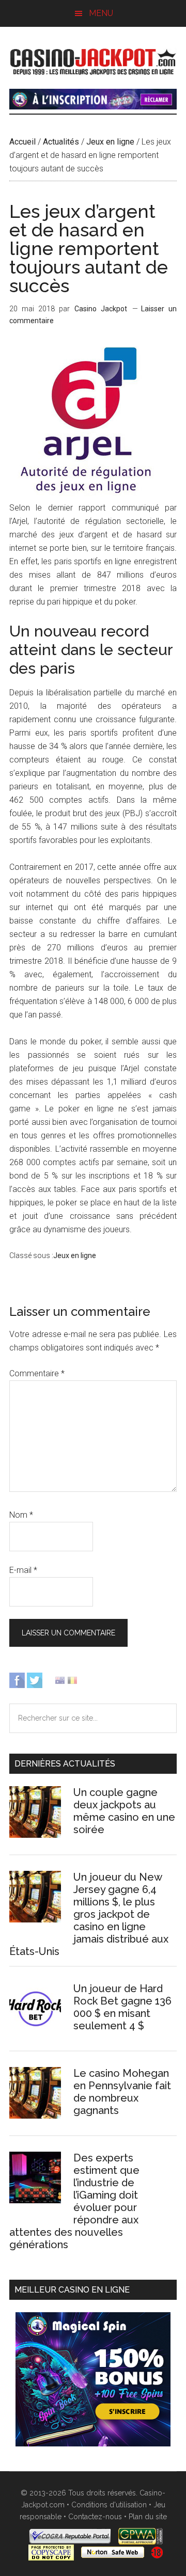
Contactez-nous (95, 2517)
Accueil (22, 142)
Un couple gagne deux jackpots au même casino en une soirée (124, 1811)
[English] (60, 1680)
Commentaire (37, 1373)
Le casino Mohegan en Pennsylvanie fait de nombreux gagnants (122, 2092)
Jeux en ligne (110, 142)
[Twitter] (35, 1680)
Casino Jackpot (93, 60)
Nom (21, 1515)
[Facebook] (17, 1680)
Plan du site (148, 2517)
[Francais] (72, 1680)
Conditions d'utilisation (109, 2505)
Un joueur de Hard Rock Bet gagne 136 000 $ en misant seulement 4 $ (122, 2007)
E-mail (23, 1570)
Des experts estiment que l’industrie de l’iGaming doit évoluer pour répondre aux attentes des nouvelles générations (74, 2201)
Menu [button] (101, 13)
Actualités (61, 142)
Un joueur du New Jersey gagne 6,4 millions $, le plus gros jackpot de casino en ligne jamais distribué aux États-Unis (89, 1914)
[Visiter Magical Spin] (93, 107)
